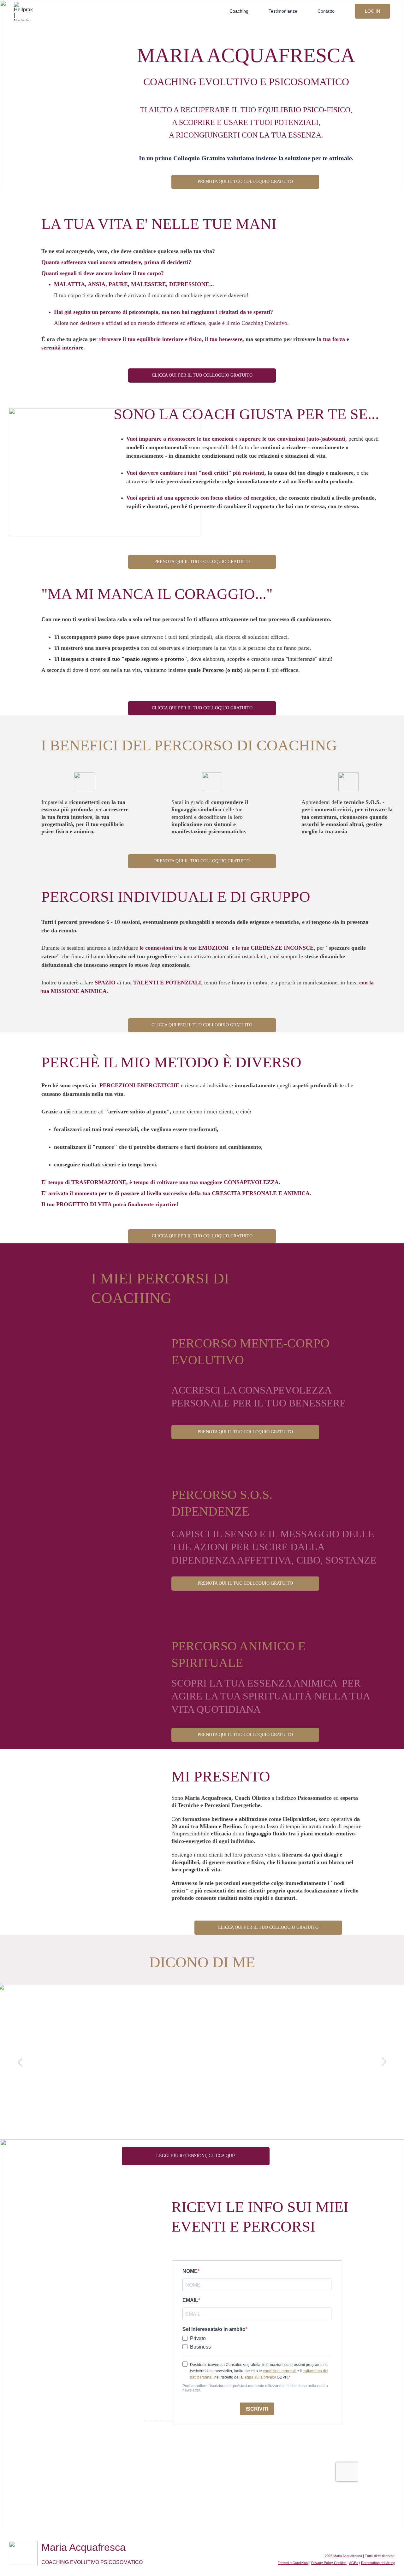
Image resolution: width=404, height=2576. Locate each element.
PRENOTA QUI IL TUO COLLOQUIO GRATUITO (245, 182)
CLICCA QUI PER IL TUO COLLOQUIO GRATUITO (202, 375)
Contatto (326, 11)
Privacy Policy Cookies (329, 2563)
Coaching (239, 11)
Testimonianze (283, 11)
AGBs (354, 2563)
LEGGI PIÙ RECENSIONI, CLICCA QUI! (196, 2156)
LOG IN (372, 11)
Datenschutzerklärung (378, 2563)
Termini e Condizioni (293, 2563)
